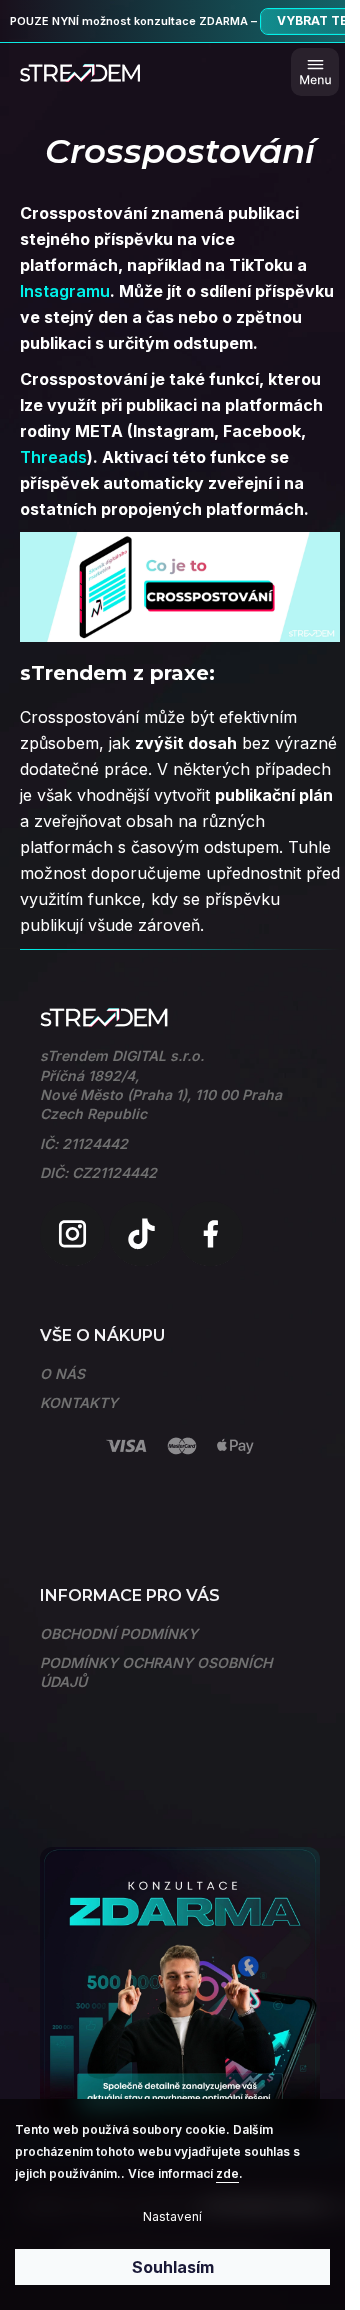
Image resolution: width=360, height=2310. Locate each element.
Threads (53, 457)
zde (227, 2173)
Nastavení (172, 2216)
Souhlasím (173, 2267)
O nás (62, 1373)
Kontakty (79, 1402)
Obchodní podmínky (119, 1633)
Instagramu (65, 291)
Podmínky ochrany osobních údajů (156, 1672)
